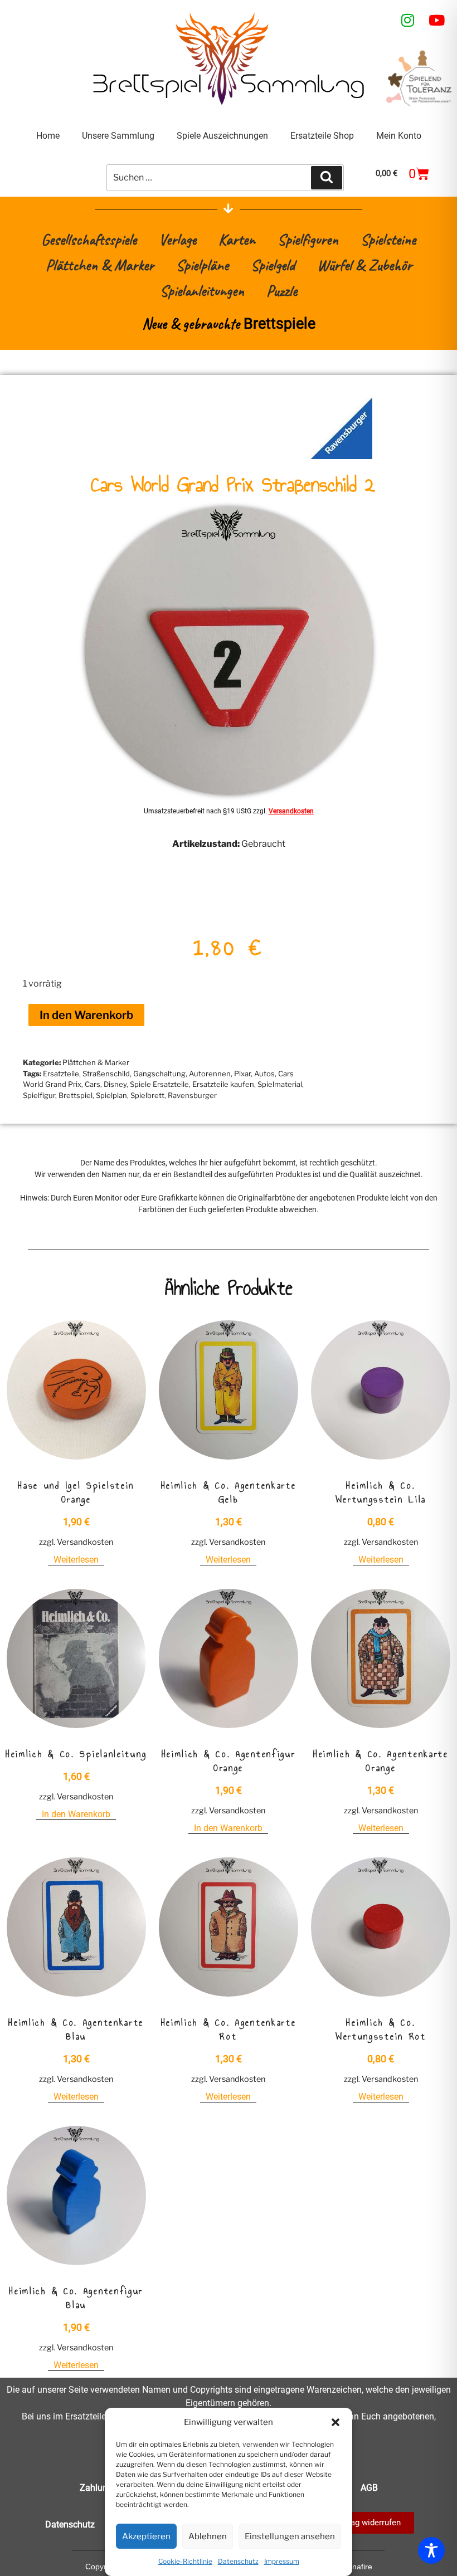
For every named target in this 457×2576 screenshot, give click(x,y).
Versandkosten (291, 811)
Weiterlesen (76, 1560)
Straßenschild (106, 1074)
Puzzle (282, 291)
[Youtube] (437, 20)
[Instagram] (408, 20)
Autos (264, 1074)
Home (48, 136)
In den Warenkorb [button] (76, 1814)
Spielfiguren (308, 239)
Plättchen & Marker (100, 265)
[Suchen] (327, 178)
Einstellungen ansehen (290, 2536)
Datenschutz (238, 2561)
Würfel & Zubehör (364, 265)
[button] (336, 2422)
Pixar (242, 1074)
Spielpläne (202, 265)
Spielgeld (273, 265)
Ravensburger (192, 1095)
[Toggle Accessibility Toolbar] (431, 2550)
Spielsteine (388, 239)
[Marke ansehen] (342, 456)
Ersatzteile (61, 1074)
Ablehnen (208, 2536)
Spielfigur (39, 1095)
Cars (93, 1084)
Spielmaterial (280, 1084)
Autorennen (210, 1074)
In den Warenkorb (86, 1015)
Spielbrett (147, 1095)
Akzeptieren (146, 2536)
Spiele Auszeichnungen (222, 136)
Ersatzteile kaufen (223, 1084)
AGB (369, 2488)
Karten (237, 239)
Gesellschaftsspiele (89, 239)
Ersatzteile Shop (322, 136)
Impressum (282, 2561)
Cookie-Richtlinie (185, 2561)
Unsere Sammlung (118, 136)
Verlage (178, 239)
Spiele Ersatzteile (159, 1084)
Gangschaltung (159, 1074)
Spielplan (111, 1095)
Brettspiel (76, 1095)
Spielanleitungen (202, 291)
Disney (115, 1084)
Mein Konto (399, 136)
